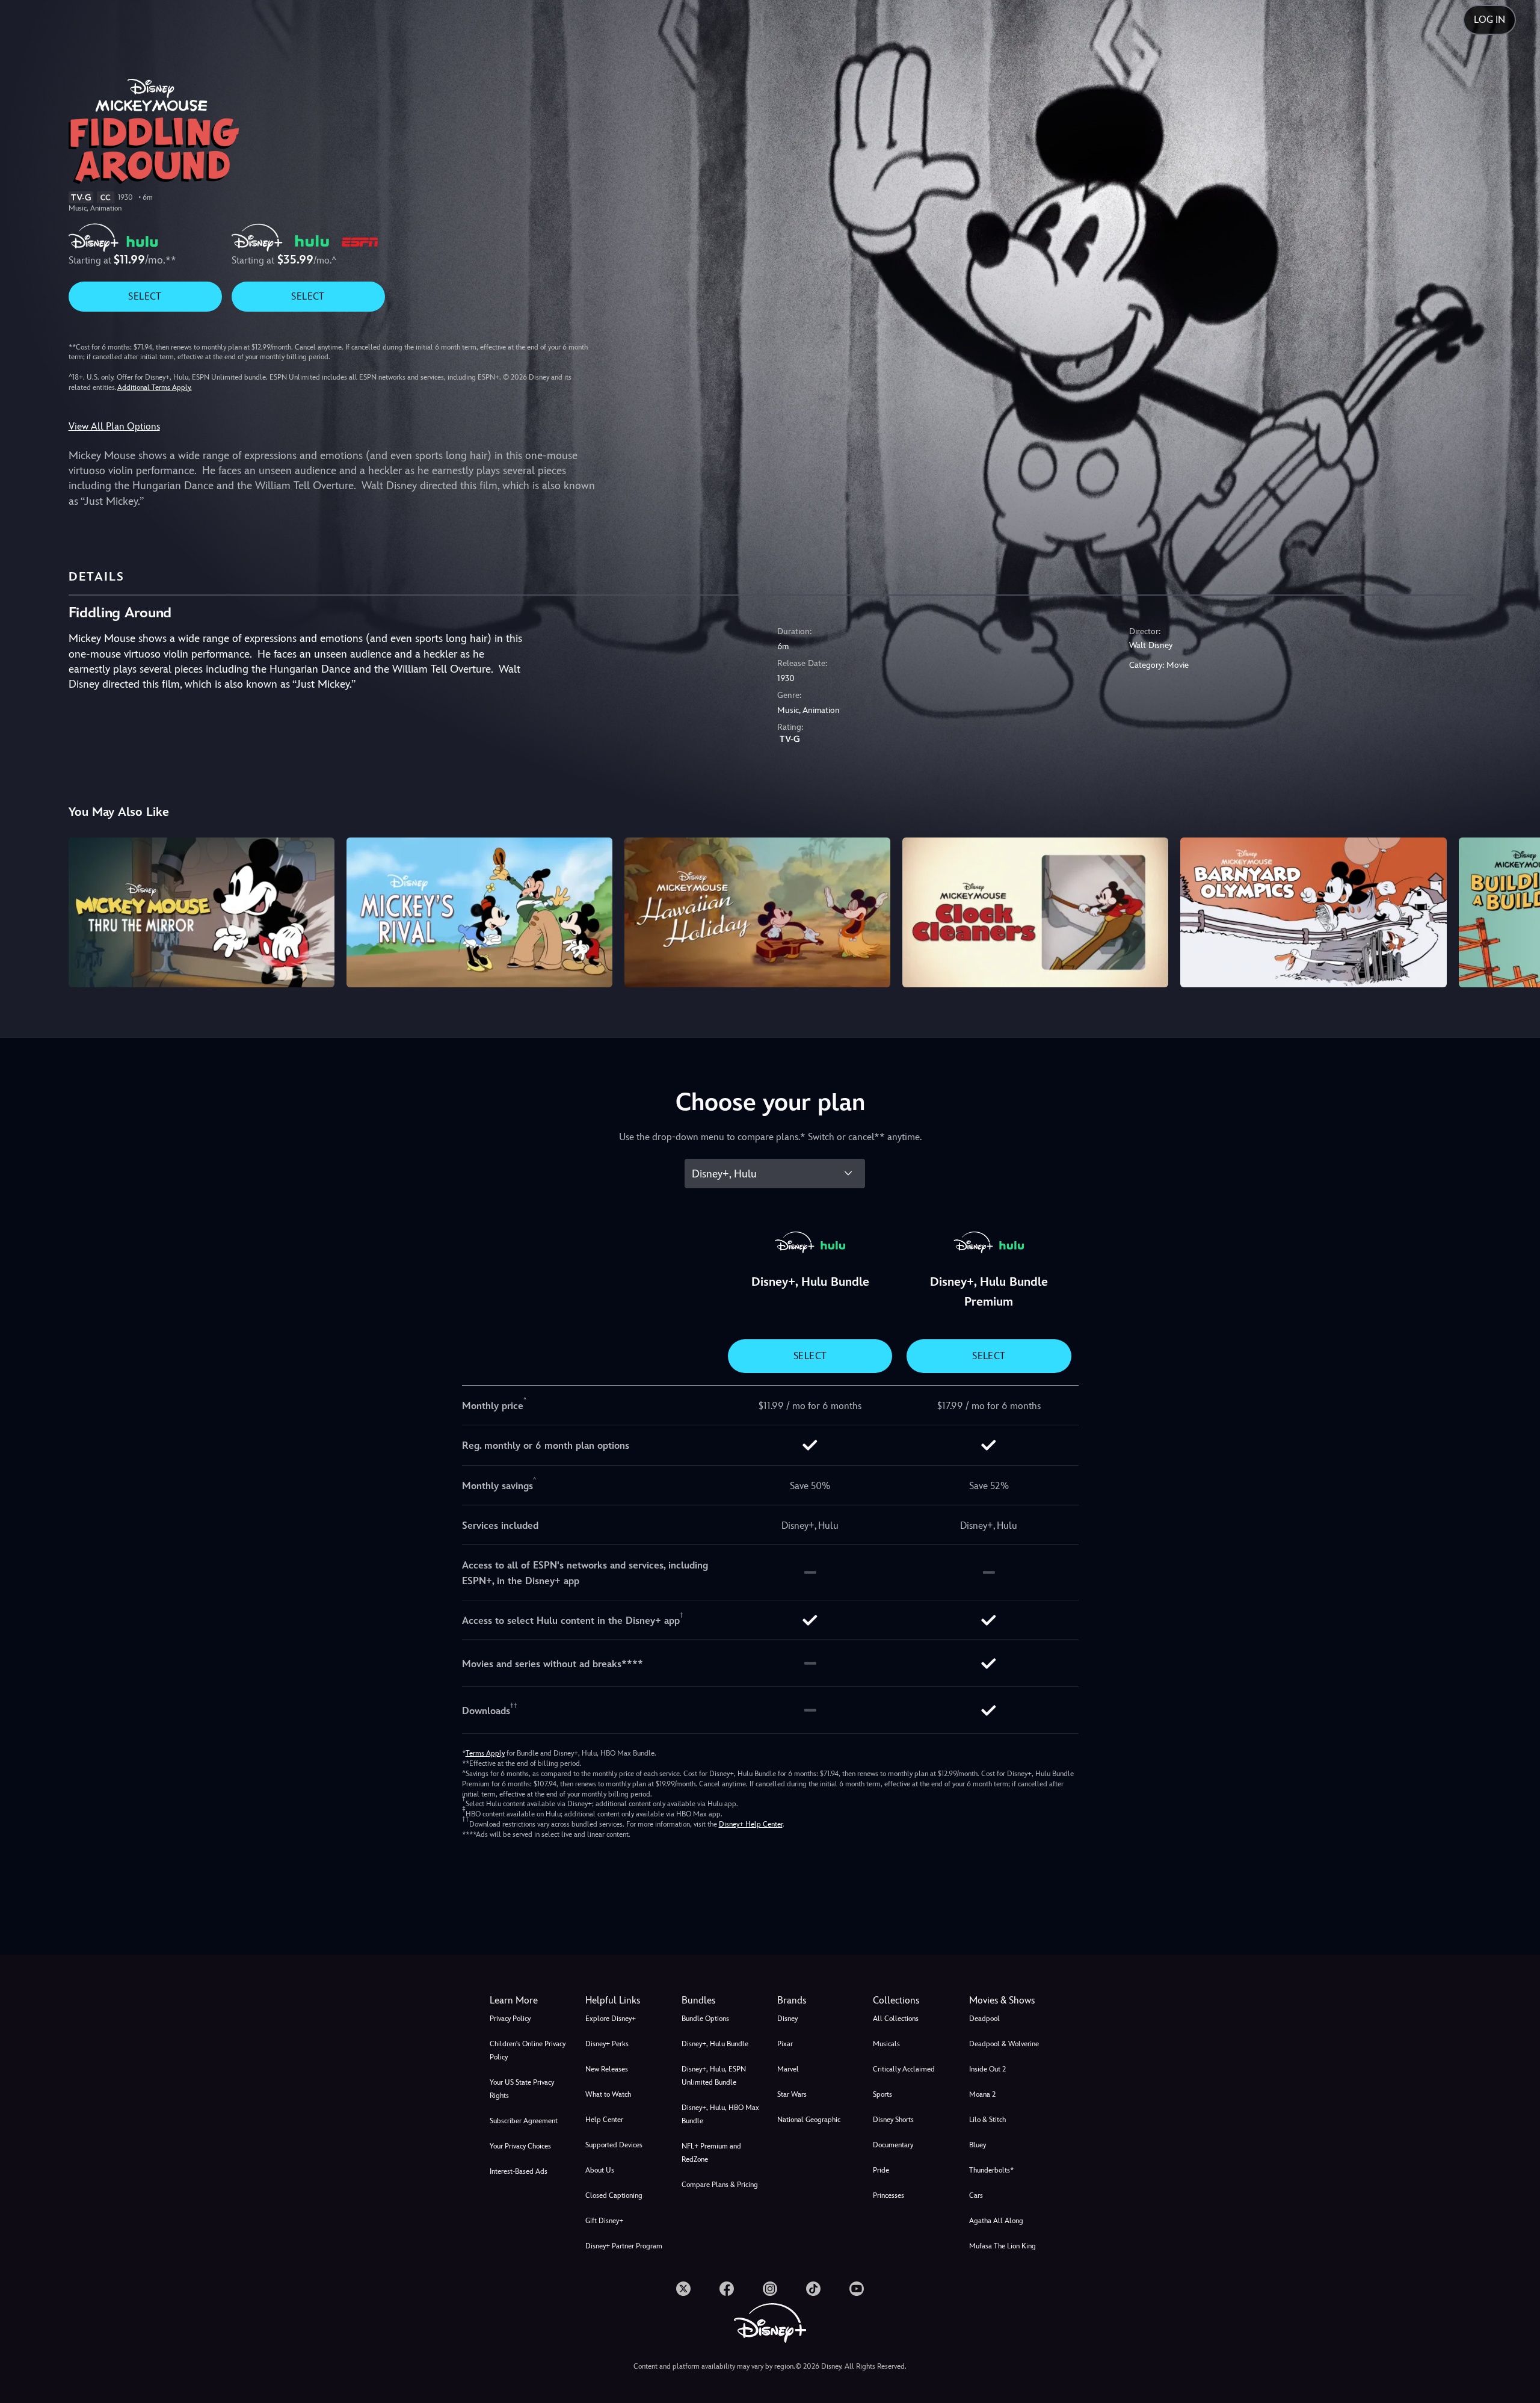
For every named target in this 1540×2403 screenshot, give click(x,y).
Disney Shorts (893, 2120)
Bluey (978, 2145)
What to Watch (608, 2094)
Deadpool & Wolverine (1004, 2044)
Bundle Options (705, 2019)
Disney (787, 2019)
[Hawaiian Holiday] (757, 912)
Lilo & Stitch (987, 2120)
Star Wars (792, 2094)
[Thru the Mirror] (202, 912)
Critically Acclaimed (904, 2069)
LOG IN (1489, 20)
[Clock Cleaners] (1035, 912)
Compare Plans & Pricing (720, 2185)
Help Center (604, 2120)
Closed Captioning (614, 2195)
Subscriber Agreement (524, 2121)
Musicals (886, 2044)
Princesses (889, 2195)
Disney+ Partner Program (624, 2246)
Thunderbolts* (991, 2170)
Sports (882, 2094)
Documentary (893, 2145)
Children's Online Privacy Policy (528, 2050)
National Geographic (809, 2120)
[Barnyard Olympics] (1313, 912)
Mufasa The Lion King (1003, 2246)
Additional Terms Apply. (155, 387)
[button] (626, 2000)
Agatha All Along (996, 2221)
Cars (976, 2195)
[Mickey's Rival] (479, 912)
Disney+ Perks (607, 2044)
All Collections (896, 2019)
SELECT (145, 296)
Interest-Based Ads (519, 2171)
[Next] (1517, 910)
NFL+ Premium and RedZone (711, 2153)
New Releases (607, 2069)
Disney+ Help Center (751, 1824)
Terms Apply (485, 1753)
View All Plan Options (114, 426)
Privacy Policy (510, 2019)
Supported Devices (614, 2145)
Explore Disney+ (611, 2019)
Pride (881, 2170)
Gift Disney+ (604, 2221)
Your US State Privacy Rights (522, 2089)
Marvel (788, 2069)
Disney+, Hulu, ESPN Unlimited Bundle (714, 2076)
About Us (600, 2170)
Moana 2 (982, 2094)
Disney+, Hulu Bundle (715, 2044)
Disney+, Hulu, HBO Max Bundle (720, 2114)
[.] (683, 2289)
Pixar (785, 2044)
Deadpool (984, 2019)
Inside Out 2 (987, 2069)
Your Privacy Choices (520, 2146)
